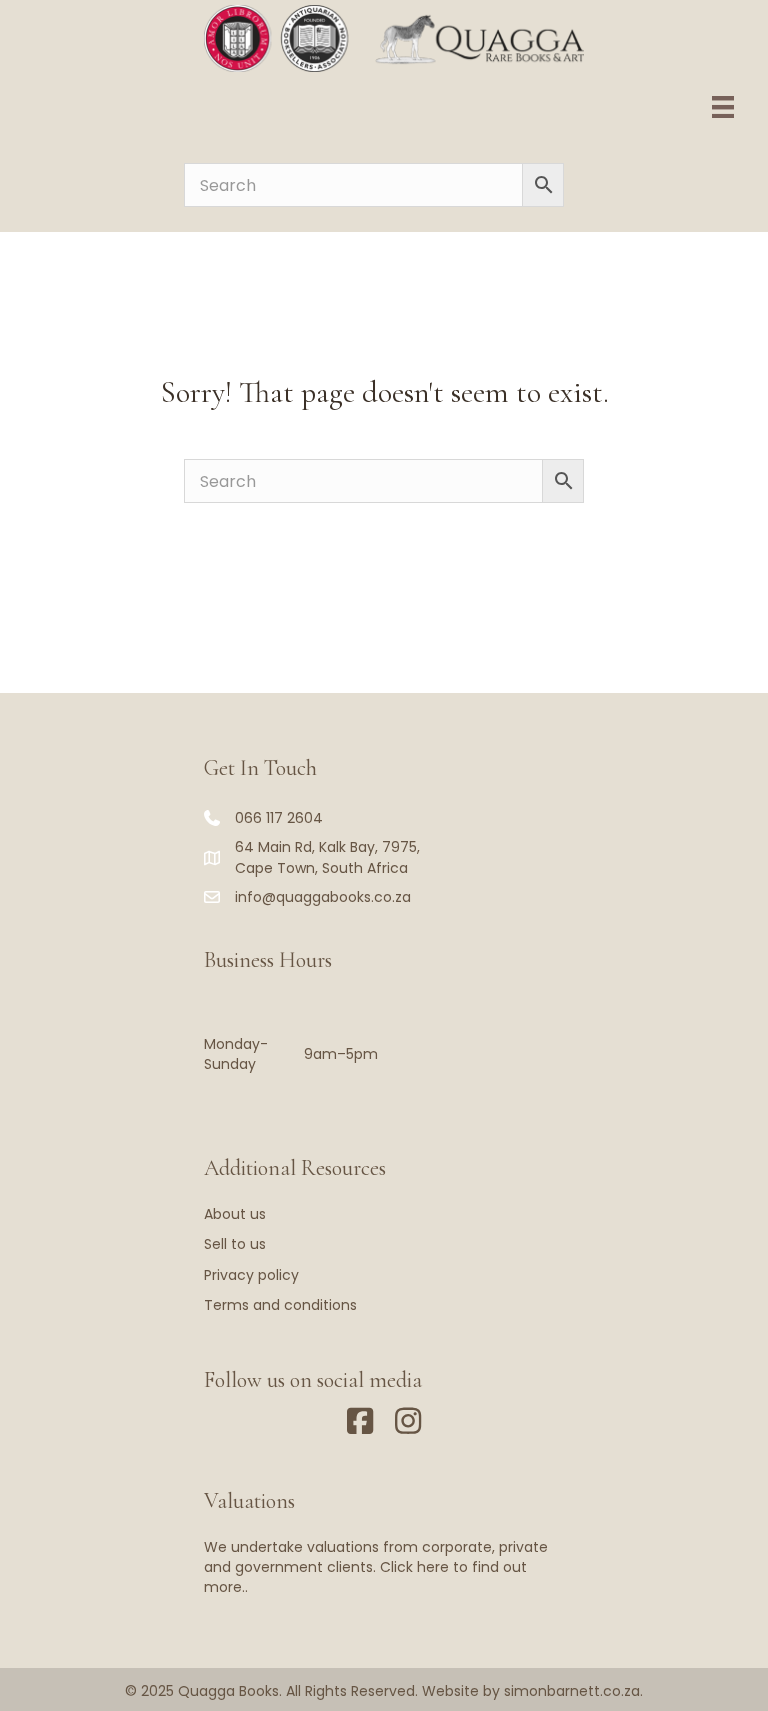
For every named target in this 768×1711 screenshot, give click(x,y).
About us (235, 1214)
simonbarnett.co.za (572, 1691)
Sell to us (235, 1244)
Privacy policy (251, 1275)
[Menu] (723, 107)
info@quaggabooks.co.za (323, 897)
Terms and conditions (280, 1305)
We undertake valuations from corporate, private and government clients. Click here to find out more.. (376, 1567)
